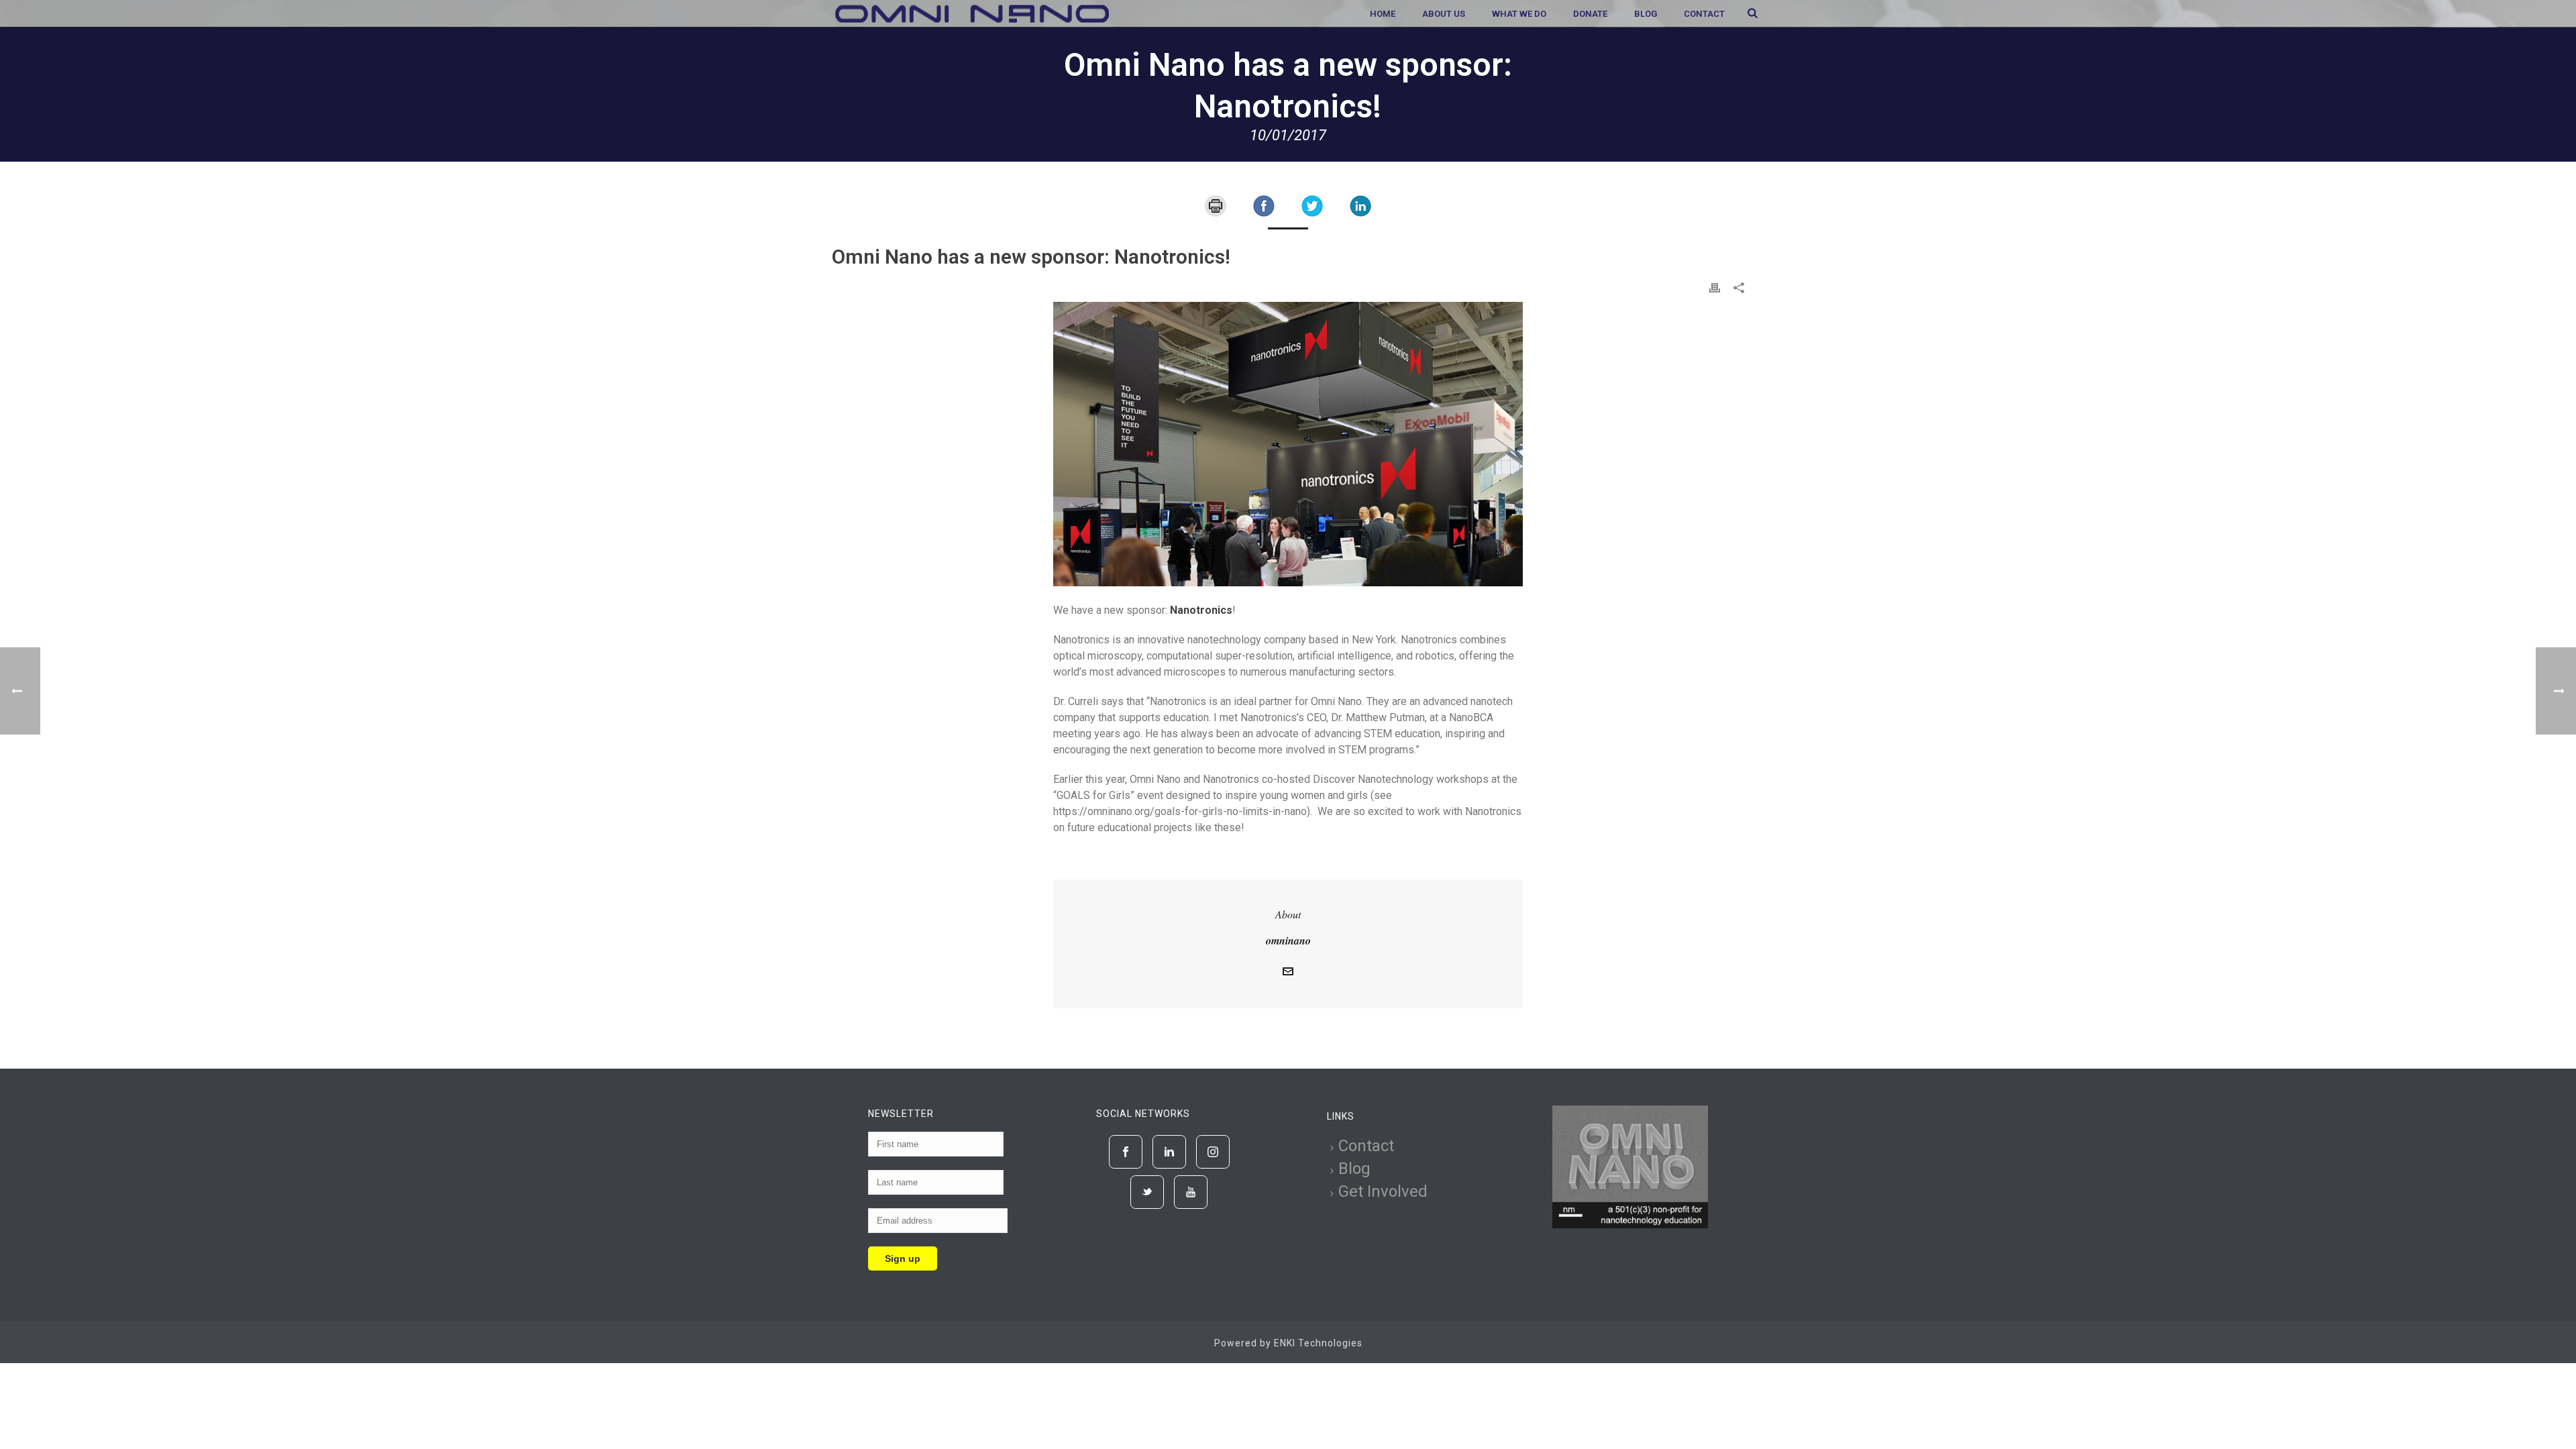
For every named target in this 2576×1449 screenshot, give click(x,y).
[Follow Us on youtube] (1191, 1192)
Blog (1646, 14)
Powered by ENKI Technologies (1288, 1343)
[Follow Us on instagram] (1213, 1152)
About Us (1444, 14)
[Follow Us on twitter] (1147, 1192)
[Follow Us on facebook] (1126, 1152)
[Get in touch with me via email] (1288, 973)
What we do (1519, 14)
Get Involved (1383, 1191)
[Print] (1216, 205)
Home (1383, 14)
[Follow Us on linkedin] (1169, 1152)
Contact (1704, 14)
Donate (1590, 14)
